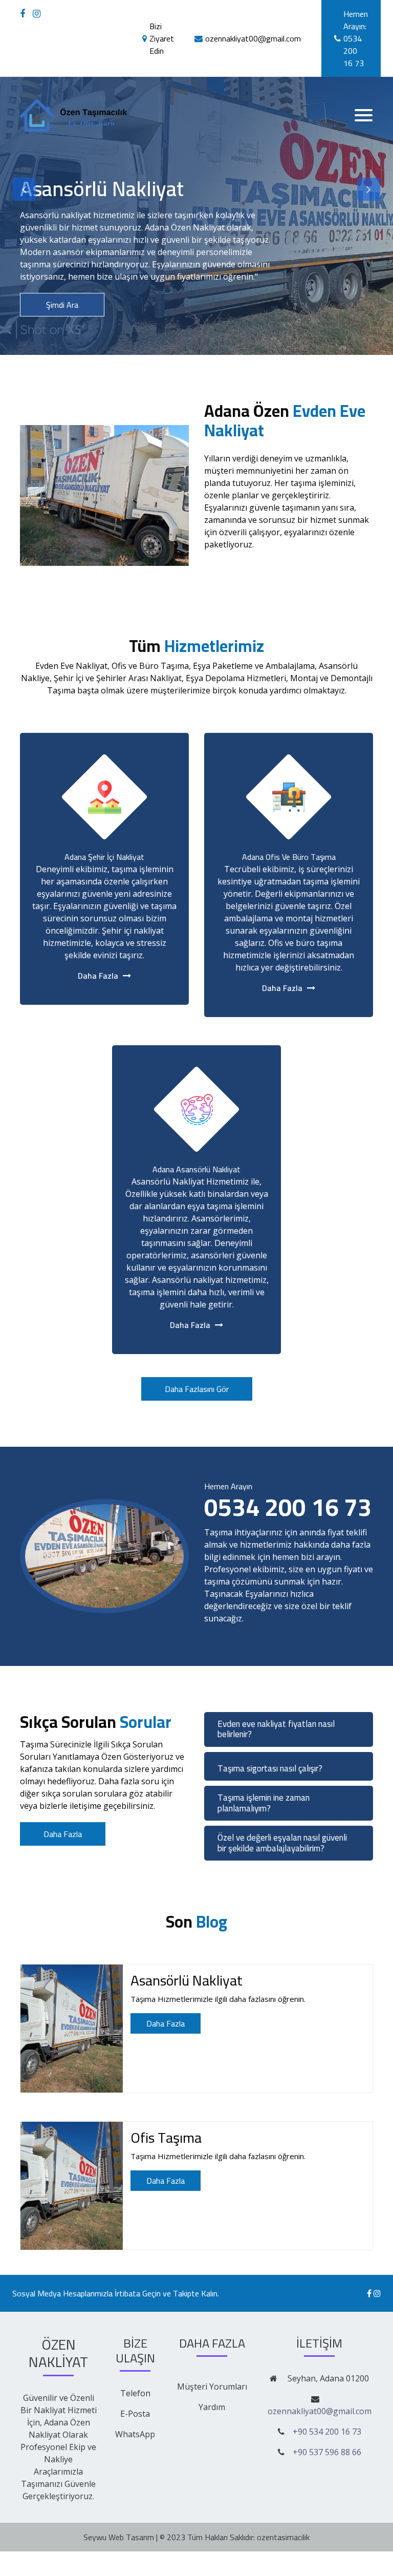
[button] (24, 189)
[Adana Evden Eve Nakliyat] (24, 14)
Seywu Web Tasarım (119, 2537)
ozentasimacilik (283, 2537)
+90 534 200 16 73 (327, 2432)
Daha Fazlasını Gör (197, 1389)
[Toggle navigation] (364, 115)
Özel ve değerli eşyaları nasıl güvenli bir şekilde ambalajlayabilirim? (282, 1843)
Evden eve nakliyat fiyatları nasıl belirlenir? (276, 1729)
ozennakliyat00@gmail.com (320, 2411)
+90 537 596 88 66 (327, 2452)
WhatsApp (135, 2434)
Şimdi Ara (62, 305)
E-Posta (135, 2414)
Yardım (212, 2407)
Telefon (135, 2393)
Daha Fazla (247, 578)
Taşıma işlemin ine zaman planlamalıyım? (264, 1803)
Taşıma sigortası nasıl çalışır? (270, 1768)
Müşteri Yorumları (212, 2387)
